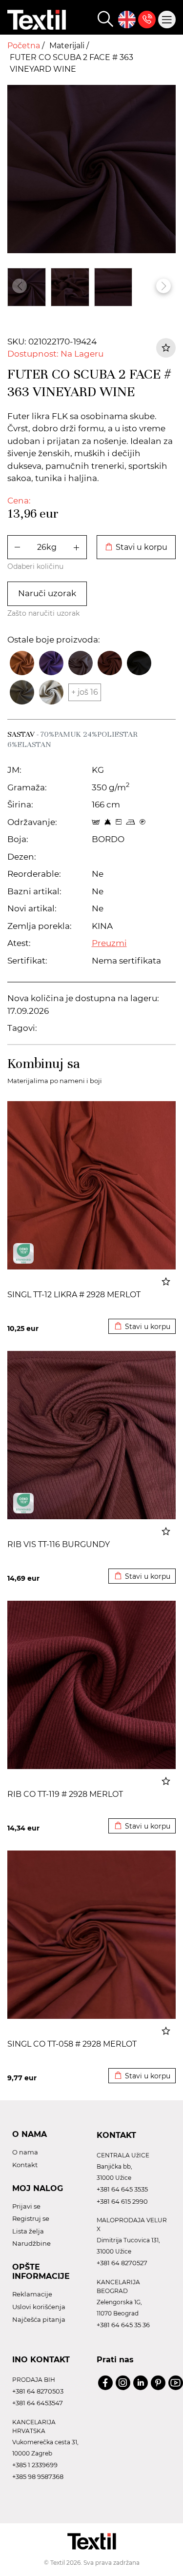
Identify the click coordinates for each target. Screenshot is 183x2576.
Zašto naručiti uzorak (43, 613)
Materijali (68, 46)
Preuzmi (109, 943)
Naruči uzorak (47, 593)
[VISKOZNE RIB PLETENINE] (23, 1503)
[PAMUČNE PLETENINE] (23, 1253)
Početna (25, 46)
